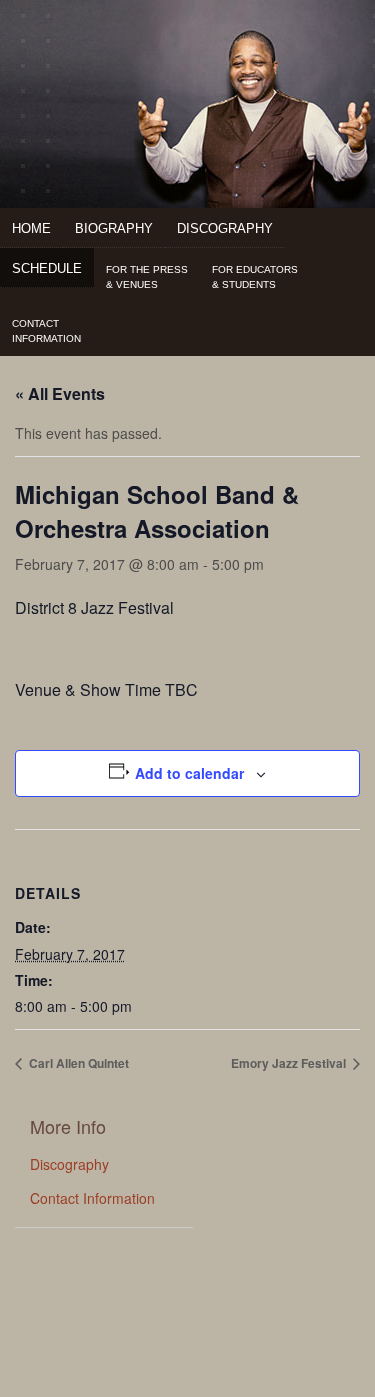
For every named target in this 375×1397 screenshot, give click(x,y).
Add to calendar (189, 773)
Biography (114, 228)
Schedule (47, 268)
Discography (225, 228)
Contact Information (92, 1198)
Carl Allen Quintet (77, 1063)
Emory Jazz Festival (290, 1063)
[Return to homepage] (187, 51)
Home (31, 228)
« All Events (60, 393)
